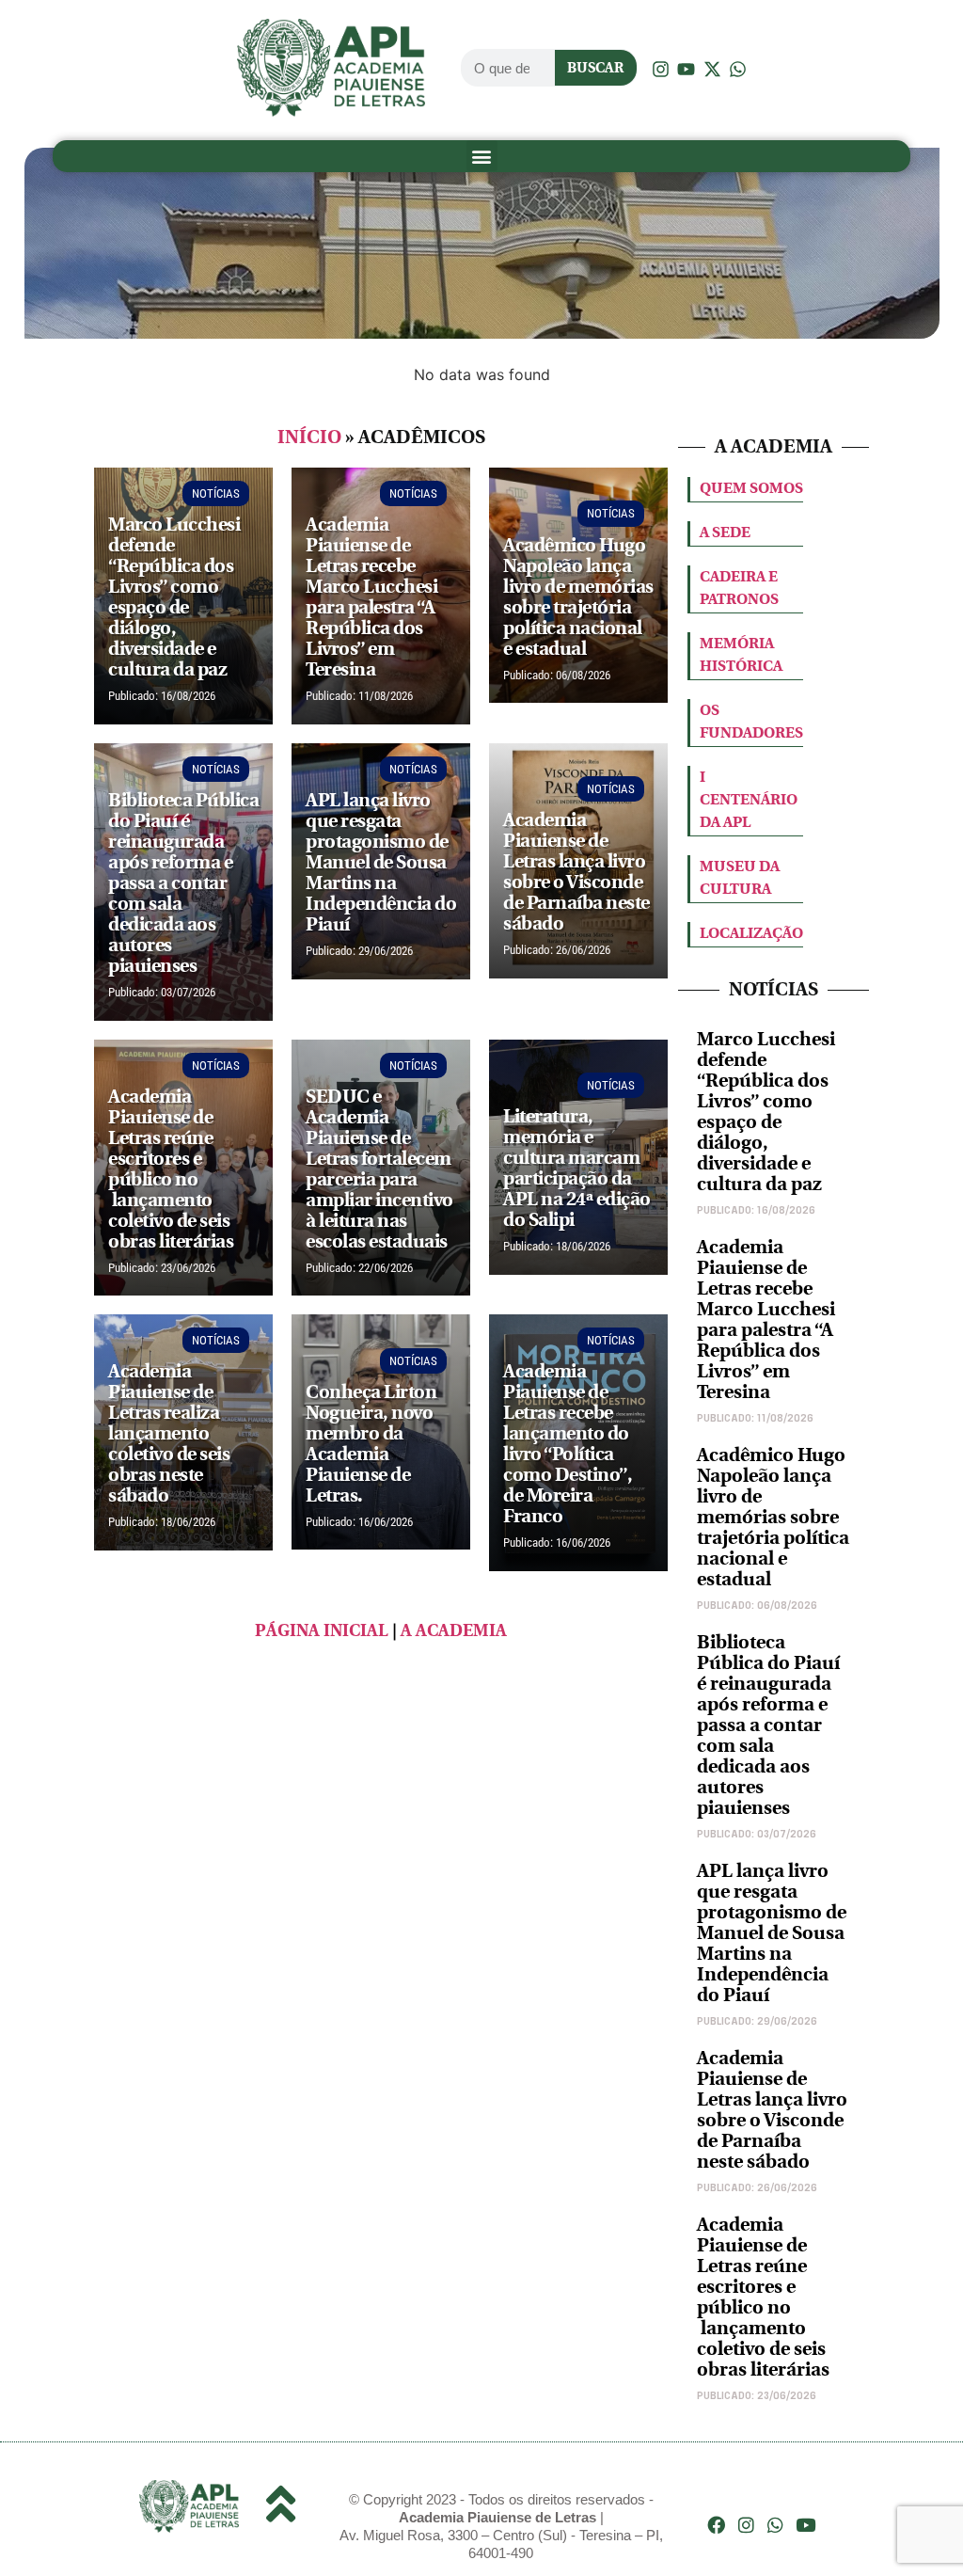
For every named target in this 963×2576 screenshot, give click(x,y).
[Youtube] (805, 2525)
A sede (725, 532)
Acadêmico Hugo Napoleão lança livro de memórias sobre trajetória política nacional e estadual (773, 1517)
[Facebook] (716, 2525)
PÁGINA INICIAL (322, 1631)
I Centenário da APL (749, 799)
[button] (482, 156)
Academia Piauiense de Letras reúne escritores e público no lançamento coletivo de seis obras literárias (763, 2297)
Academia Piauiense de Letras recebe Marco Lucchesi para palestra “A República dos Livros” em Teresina (766, 1320)
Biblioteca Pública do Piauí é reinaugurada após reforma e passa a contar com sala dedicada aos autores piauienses (768, 1725)
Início (309, 437)
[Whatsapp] (776, 2525)
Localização (751, 933)
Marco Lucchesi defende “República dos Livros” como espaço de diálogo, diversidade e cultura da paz (766, 1112)
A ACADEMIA (454, 1631)
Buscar (595, 68)
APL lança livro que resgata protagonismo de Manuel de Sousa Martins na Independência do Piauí (772, 1933)
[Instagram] (746, 2525)
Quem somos (751, 488)
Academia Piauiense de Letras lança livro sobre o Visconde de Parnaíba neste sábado (772, 2110)
